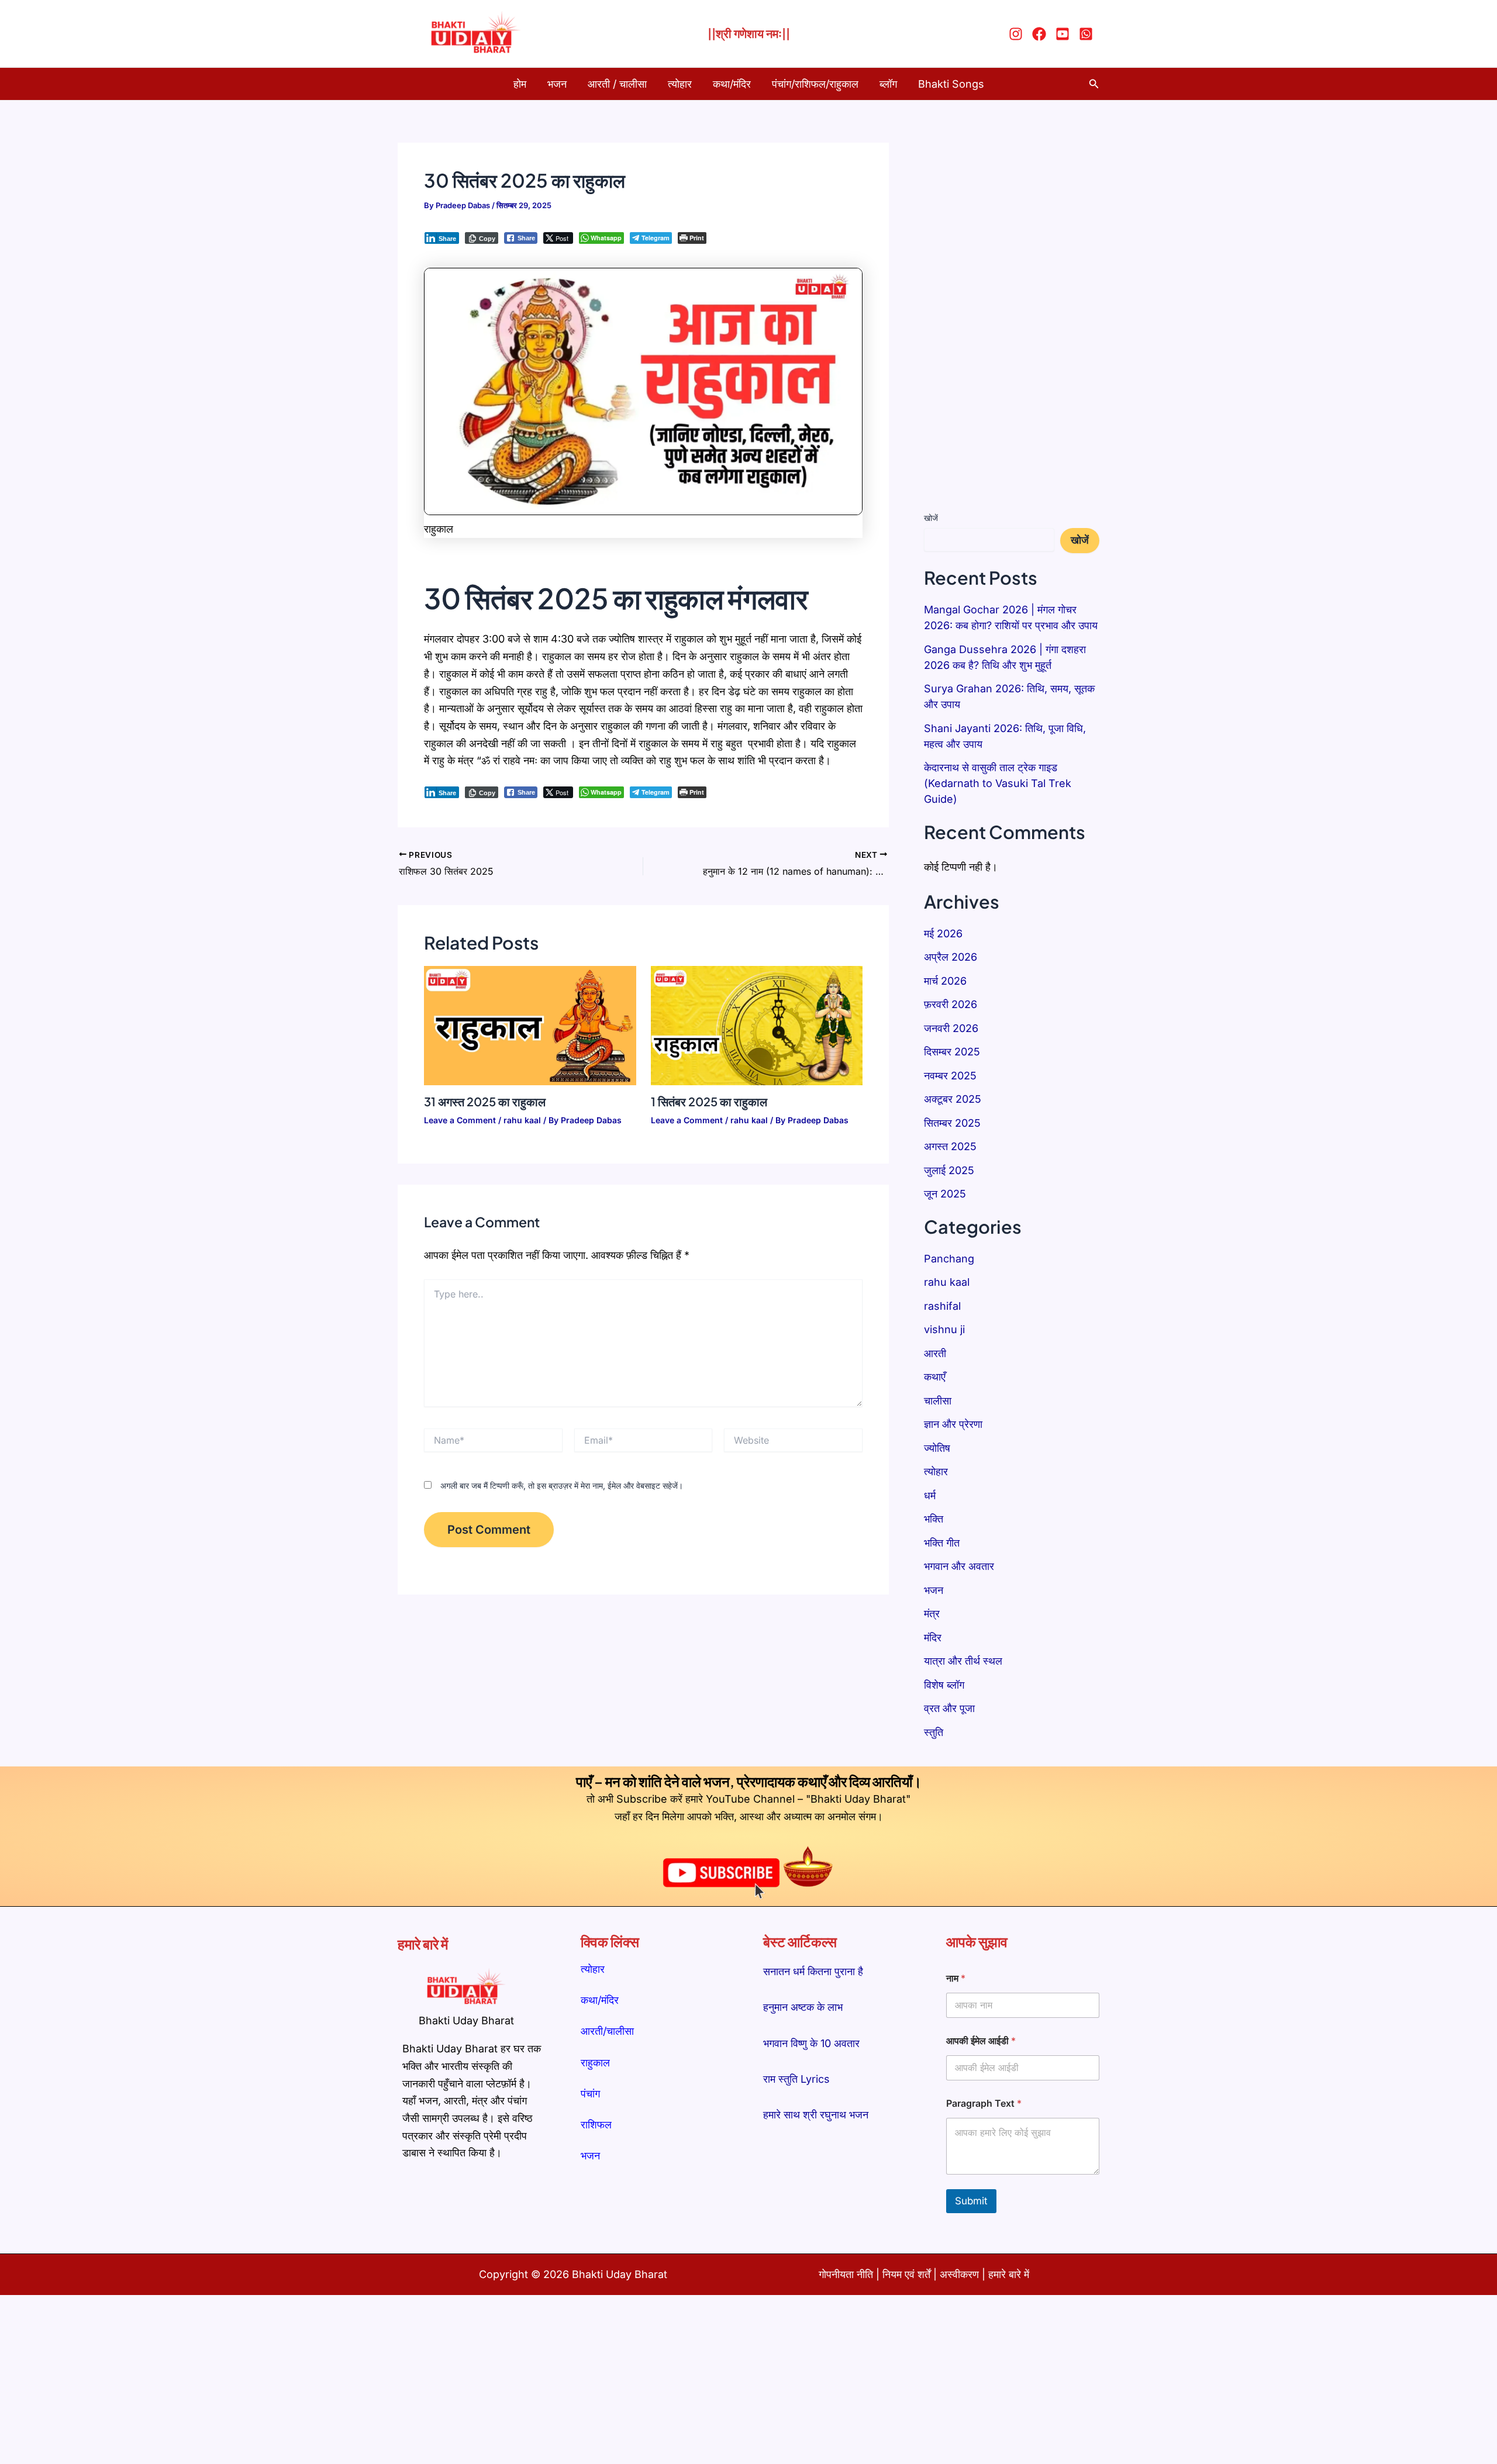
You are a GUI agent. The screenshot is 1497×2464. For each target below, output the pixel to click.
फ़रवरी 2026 (951, 1004)
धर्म (930, 1495)
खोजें (931, 518)
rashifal (942, 1306)
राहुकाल (595, 2063)
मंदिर (933, 1638)
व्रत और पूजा (949, 1708)
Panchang (949, 1259)
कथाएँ (935, 1377)
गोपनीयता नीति (846, 2274)
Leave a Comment (460, 1120)
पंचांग (590, 2094)
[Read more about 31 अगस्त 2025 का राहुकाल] (530, 1025)
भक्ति (934, 1519)
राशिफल (596, 2125)
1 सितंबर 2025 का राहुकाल (709, 1101)
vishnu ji (944, 1329)
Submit (971, 2201)
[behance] (1088, 34)
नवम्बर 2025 (950, 1076)
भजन (557, 84)
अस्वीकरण (961, 2274)
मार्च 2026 (945, 981)
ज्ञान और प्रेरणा (953, 1424)
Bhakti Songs (951, 84)
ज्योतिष (937, 1448)
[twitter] (1064, 34)
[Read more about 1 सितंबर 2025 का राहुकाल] (757, 1025)
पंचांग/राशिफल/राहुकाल (815, 84)
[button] (1094, 84)
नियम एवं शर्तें (906, 2274)
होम (520, 84)
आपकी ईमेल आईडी (981, 2041)
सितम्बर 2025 (952, 1123)
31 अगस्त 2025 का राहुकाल (485, 1101)
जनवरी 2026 (951, 1028)
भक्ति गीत (942, 1543)
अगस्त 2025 (950, 1146)
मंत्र (932, 1614)
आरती (935, 1353)
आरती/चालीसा (607, 2031)
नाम (956, 1978)
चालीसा (938, 1401)
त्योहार (680, 84)
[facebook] (1041, 34)
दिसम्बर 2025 (952, 1052)
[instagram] (1017, 34)
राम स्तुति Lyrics (796, 2079)
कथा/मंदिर (732, 84)
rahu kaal (522, 1120)
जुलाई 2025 (949, 1170)
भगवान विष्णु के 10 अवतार (811, 2043)
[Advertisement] (1012, 318)
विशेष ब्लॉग (944, 1685)
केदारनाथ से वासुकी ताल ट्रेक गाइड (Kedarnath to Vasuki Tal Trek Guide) (998, 783)
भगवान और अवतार (959, 1566)
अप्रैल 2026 (951, 957)
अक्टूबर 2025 (953, 1099)
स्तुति (934, 1732)
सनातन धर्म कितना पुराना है (813, 1971)
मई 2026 (943, 934)
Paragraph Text (984, 2104)
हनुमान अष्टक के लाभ (803, 2007)
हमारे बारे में (1009, 2274)
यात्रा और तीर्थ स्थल (963, 1661)
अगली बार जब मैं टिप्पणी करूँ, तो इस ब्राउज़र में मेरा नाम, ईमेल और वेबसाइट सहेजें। (562, 1485)
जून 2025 (945, 1194)
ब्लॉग (888, 84)
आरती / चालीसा (617, 84)
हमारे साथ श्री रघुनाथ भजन (816, 2115)
